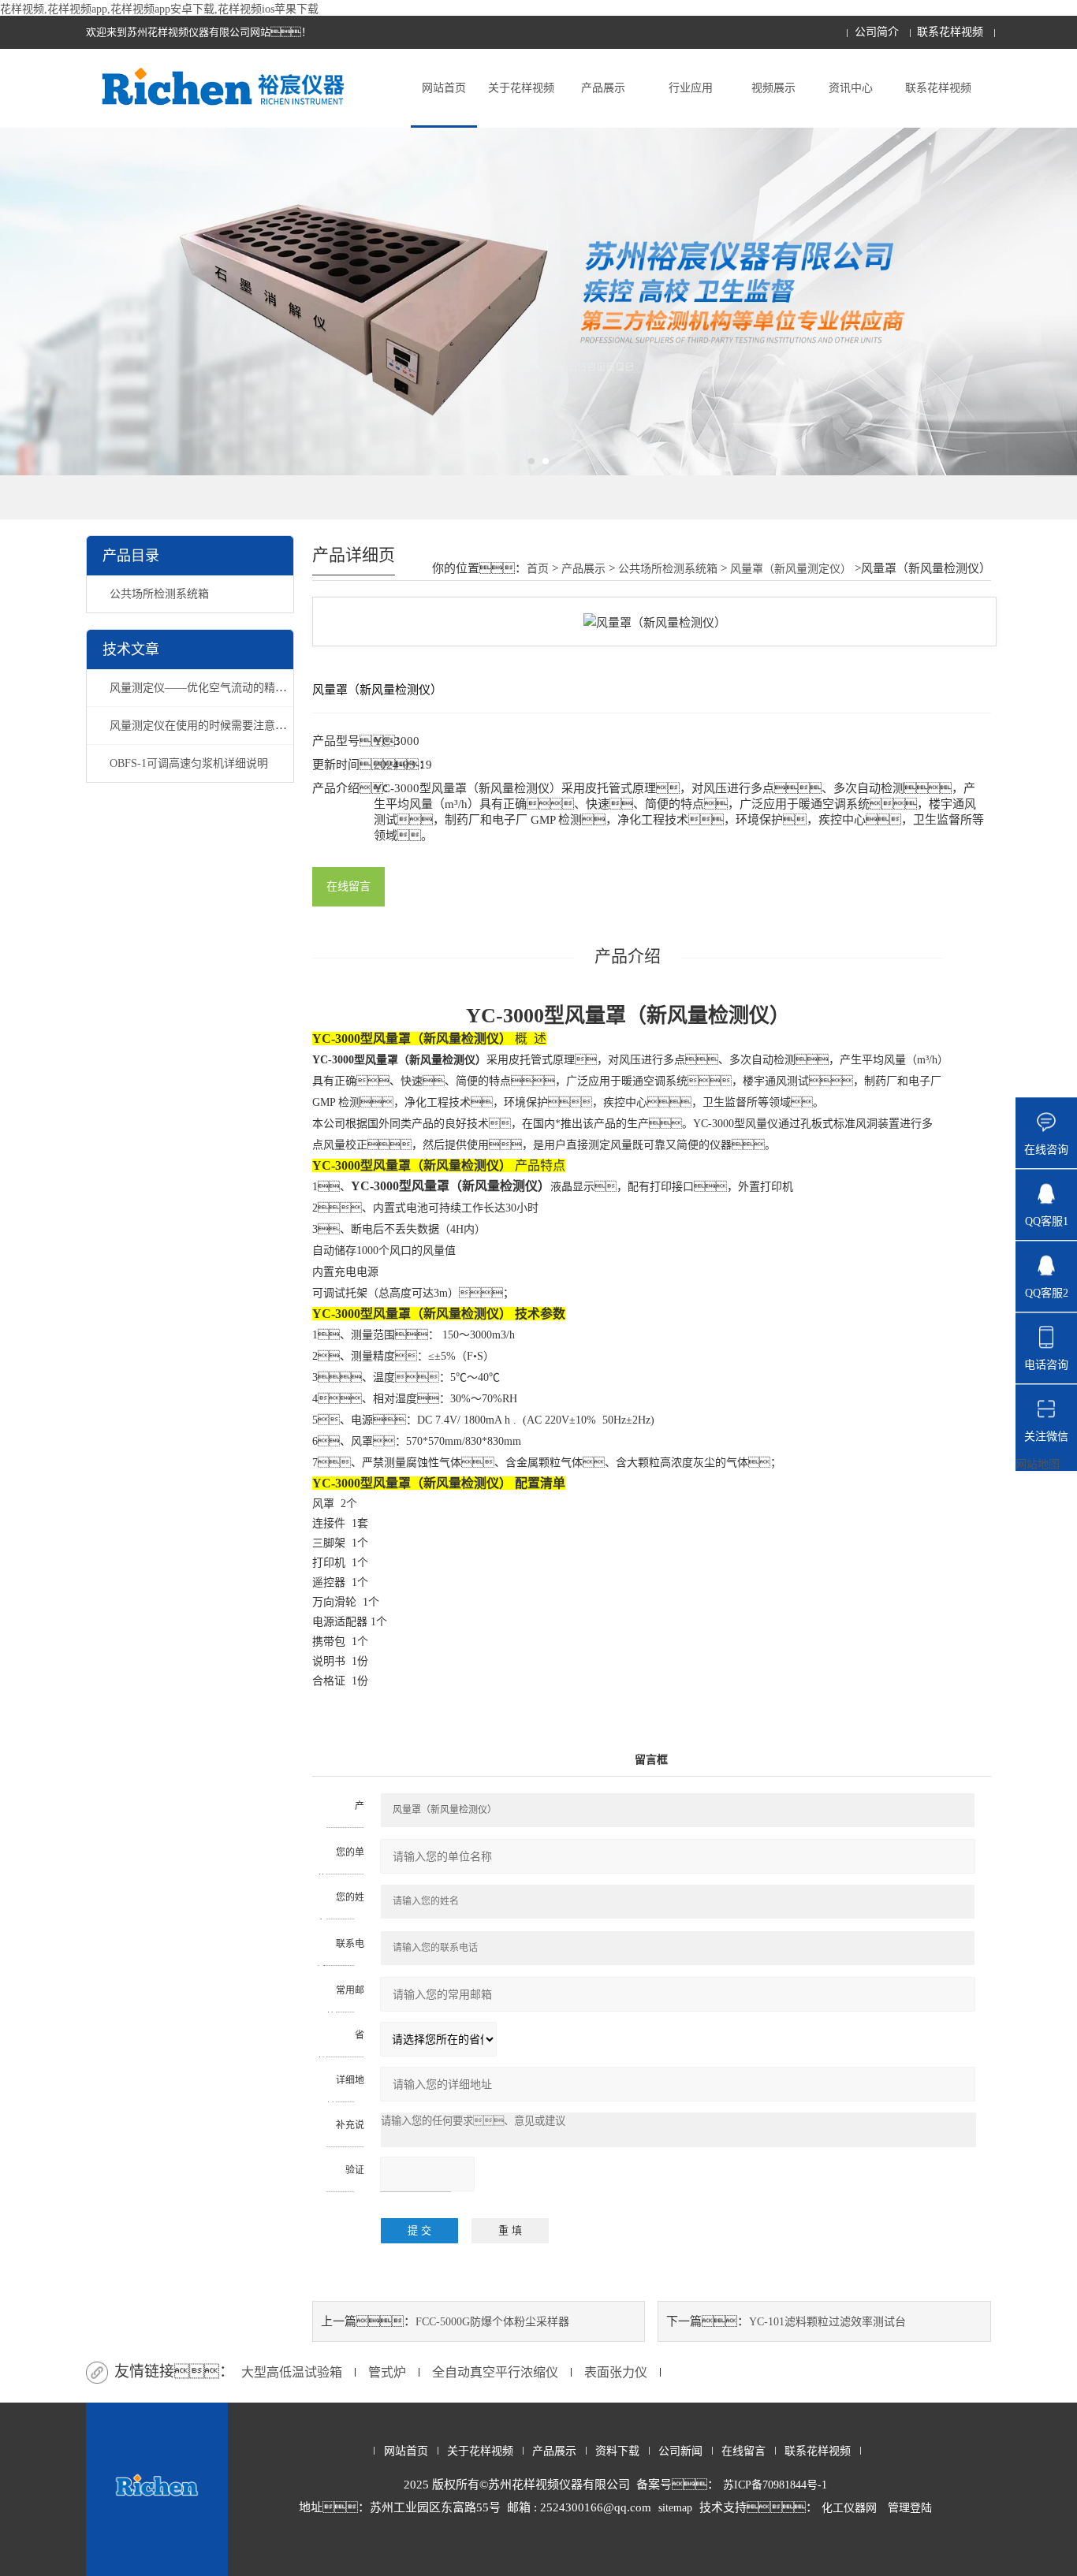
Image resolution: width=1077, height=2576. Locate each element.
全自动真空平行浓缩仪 (495, 2372)
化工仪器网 (849, 2508)
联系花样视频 (950, 32)
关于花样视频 (521, 88)
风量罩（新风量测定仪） (791, 569)
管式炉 (387, 2372)
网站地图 (1038, 1464)
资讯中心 (851, 88)
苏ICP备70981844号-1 (775, 2485)
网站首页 (444, 88)
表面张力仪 (616, 2372)
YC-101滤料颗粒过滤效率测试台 (827, 2322)
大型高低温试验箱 (292, 2372)
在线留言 (348, 886)
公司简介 (877, 32)
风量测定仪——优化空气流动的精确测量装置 (220, 688)
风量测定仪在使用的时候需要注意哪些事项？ (242, 726)
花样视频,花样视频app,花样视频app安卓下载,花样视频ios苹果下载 (159, 9)
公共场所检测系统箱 (159, 594)
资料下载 (617, 2451)
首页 (538, 569)
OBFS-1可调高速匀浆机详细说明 (189, 763)
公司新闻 (680, 2451)
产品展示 (603, 88)
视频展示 (773, 88)
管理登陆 (910, 2508)
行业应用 (691, 88)
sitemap (675, 2508)
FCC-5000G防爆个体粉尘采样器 (492, 2322)
